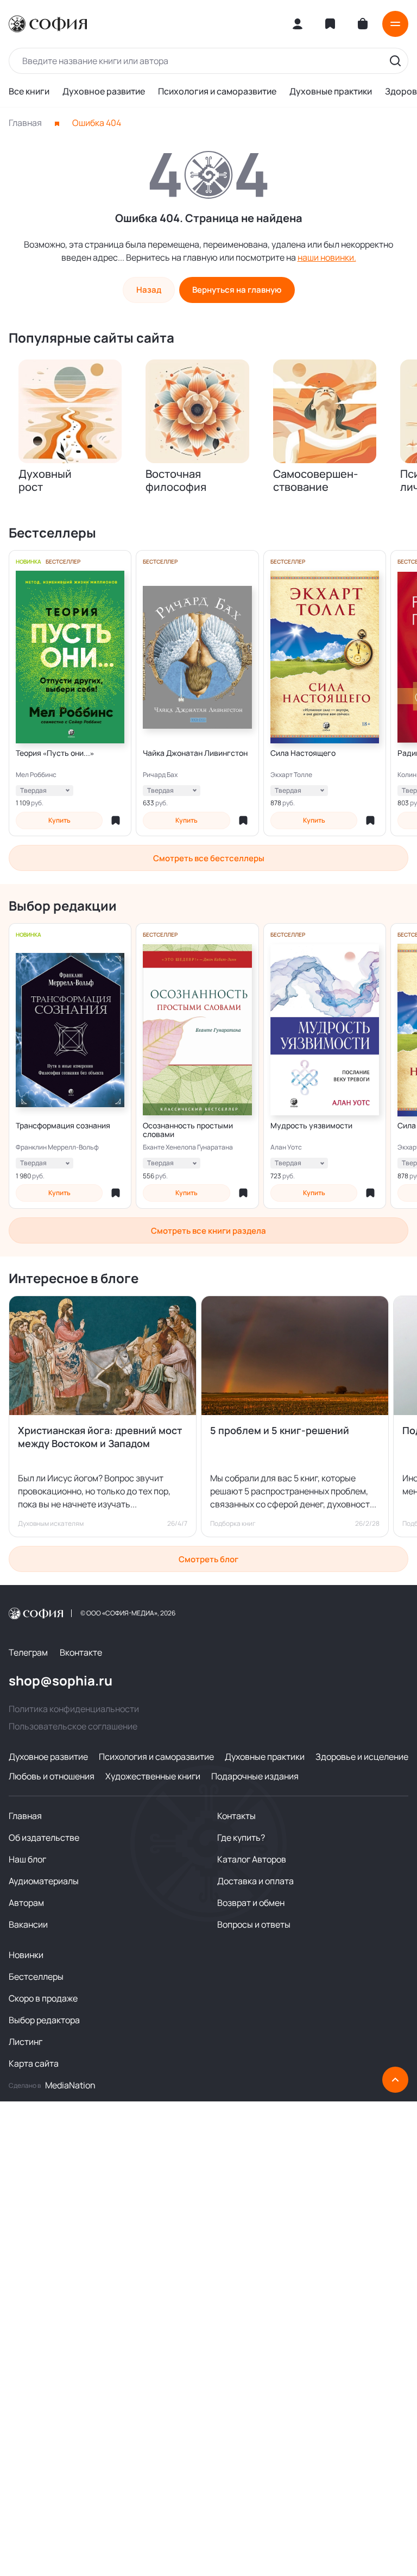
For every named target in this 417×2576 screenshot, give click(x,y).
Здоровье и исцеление (362, 1757)
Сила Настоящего (303, 753)
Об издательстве (44, 1838)
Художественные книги (153, 1776)
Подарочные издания (255, 1776)
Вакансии (28, 1924)
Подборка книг (233, 1524)
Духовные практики (331, 91)
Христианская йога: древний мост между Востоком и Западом (100, 1437)
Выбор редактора (44, 2020)
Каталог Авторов (252, 1859)
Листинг (26, 2042)
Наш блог (27, 1859)
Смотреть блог (208, 1559)
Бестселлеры (36, 1977)
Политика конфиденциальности (74, 1709)
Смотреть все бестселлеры (209, 858)
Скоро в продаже (43, 1998)
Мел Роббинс (36, 775)
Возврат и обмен (251, 1903)
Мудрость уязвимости (311, 1126)
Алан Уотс (286, 1147)
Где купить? (241, 1838)
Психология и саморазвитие (217, 91)
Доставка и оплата (255, 1881)
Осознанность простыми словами (188, 1130)
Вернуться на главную (237, 290)
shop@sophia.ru (61, 1681)
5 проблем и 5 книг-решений (280, 1430)
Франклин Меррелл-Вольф (57, 1147)
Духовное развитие (104, 91)
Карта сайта (34, 2063)
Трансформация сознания (63, 1126)
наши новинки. (327, 257)
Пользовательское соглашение (73, 1726)
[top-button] (395, 2080)
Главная (25, 123)
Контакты (236, 1816)
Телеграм (28, 1652)
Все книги (29, 91)
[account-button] (298, 24)
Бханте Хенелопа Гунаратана (188, 1147)
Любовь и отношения (52, 1776)
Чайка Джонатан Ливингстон (195, 753)
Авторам (26, 1903)
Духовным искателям (51, 1524)
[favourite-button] (116, 820)
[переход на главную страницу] (48, 24)
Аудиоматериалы (44, 1881)
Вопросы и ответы (254, 1924)
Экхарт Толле (291, 775)
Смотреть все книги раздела (208, 1231)
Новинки (26, 1955)
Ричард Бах (160, 775)
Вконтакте (81, 1652)
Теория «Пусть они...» (55, 753)
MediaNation (70, 2085)
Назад (149, 290)
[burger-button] (395, 24)
